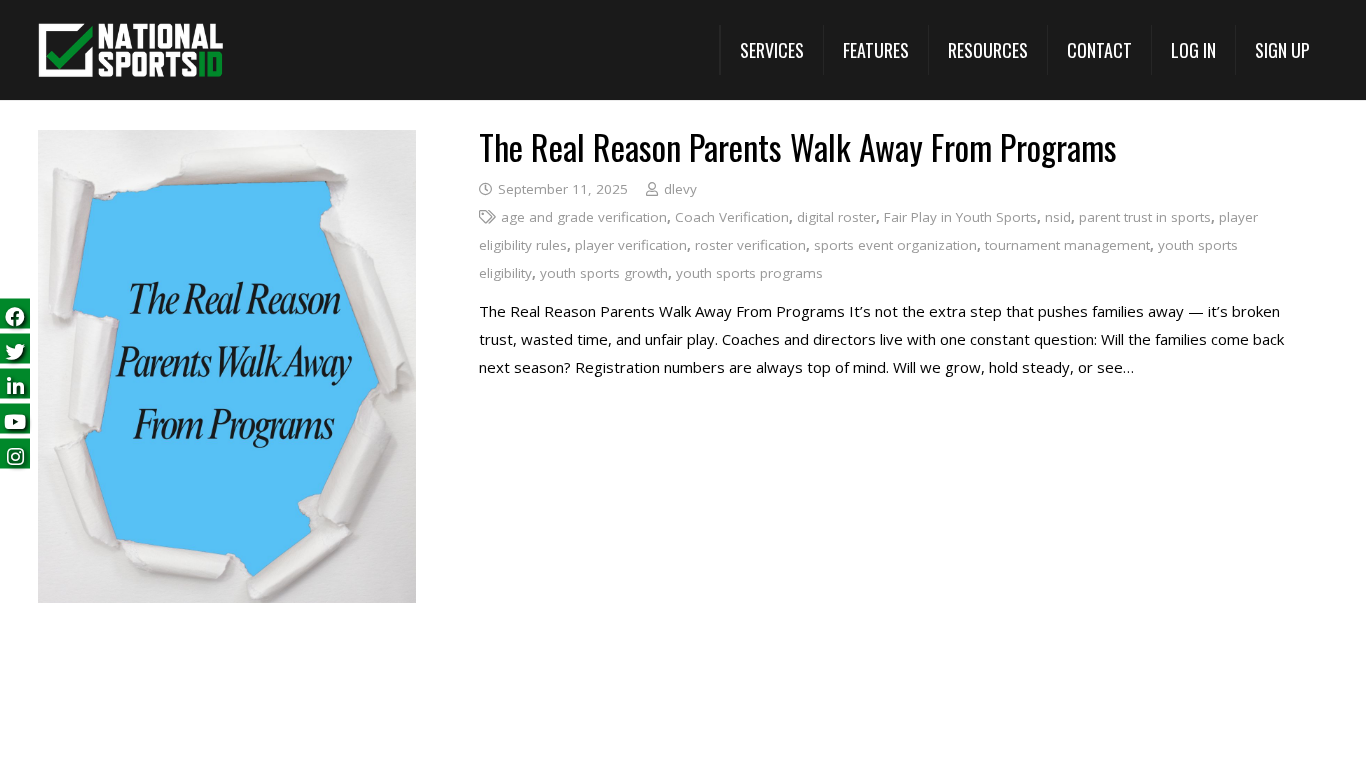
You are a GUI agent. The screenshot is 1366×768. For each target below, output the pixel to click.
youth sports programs (749, 273)
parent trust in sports (1145, 217)
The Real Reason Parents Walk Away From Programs (798, 146)
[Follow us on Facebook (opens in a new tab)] (15, 314)
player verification (631, 245)
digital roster (836, 217)
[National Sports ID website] (130, 50)
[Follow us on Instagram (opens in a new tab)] (15, 454)
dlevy (680, 189)
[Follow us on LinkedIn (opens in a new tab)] (15, 384)
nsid (1058, 217)
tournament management (1067, 245)
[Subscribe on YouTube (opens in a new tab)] (15, 419)
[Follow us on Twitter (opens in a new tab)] (15, 349)
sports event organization (895, 245)
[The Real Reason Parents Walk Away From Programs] (227, 144)
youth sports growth (604, 273)
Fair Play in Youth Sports (960, 217)
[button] (771, 50)
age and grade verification (584, 217)
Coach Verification (732, 217)
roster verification (750, 245)
